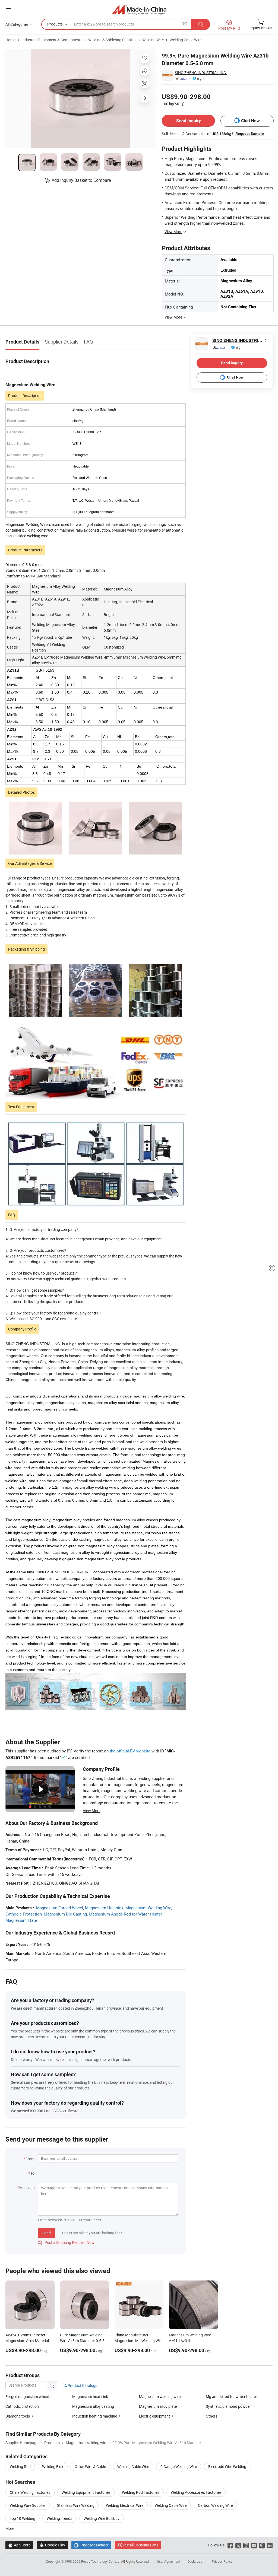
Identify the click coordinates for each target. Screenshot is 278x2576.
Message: (27, 2188)
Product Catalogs (82, 2385)
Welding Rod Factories (141, 2492)
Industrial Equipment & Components (52, 40)
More (10, 2528)
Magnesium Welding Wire (148, 1908)
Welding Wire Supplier (28, 2505)
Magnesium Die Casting (65, 1914)
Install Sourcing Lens (141, 2545)
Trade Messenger (91, 2545)
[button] (8, 9)
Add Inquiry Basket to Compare (81, 180)
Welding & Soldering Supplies (112, 40)
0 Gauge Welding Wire (179, 2467)
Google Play (52, 2545)
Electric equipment (154, 2416)
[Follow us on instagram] (246, 2545)
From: (30, 2159)
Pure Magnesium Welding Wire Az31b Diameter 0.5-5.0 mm (84, 2341)
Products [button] (55, 24)
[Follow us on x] (238, 2545)
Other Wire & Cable (90, 2467)
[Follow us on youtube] (254, 2545)
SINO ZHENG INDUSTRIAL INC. (201, 73)
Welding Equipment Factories (86, 2492)
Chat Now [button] (250, 121)
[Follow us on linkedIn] (270, 2545)
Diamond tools (18, 2416)
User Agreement (169, 2561)
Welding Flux (53, 2467)
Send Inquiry (189, 121)
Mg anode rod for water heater (231, 2396)
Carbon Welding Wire (215, 2505)
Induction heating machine (95, 2416)
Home (10, 40)
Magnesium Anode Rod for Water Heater (125, 1914)
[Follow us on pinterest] (262, 2545)
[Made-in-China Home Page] (139, 9)
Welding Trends (59, 2518)
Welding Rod (20, 2467)
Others (211, 2416)
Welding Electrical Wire (125, 2505)
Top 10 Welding (23, 2518)
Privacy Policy (222, 2561)
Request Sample (250, 134)
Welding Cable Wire (186, 40)
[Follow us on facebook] (230, 2545)
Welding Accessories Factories (196, 2492)
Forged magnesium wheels (28, 2396)
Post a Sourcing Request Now (66, 2242)
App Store (19, 2545)
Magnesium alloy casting (93, 2406)
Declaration (196, 2561)
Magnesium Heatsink (104, 1908)
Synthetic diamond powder (228, 2406)
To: (33, 2173)
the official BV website (130, 1751)
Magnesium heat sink (90, 2396)
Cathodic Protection (24, 1914)
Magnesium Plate (21, 1920)
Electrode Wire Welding (227, 2467)
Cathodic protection (22, 2406)
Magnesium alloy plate (158, 2406)
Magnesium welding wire (160, 2396)
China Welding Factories (30, 2492)
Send (47, 2233)
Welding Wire (153, 40)
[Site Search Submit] (201, 24)
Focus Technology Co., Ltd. (101, 2561)
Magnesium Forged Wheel (60, 1908)
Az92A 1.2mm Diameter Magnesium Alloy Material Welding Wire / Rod (27, 2341)
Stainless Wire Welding (76, 2505)
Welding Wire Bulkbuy (102, 2518)
